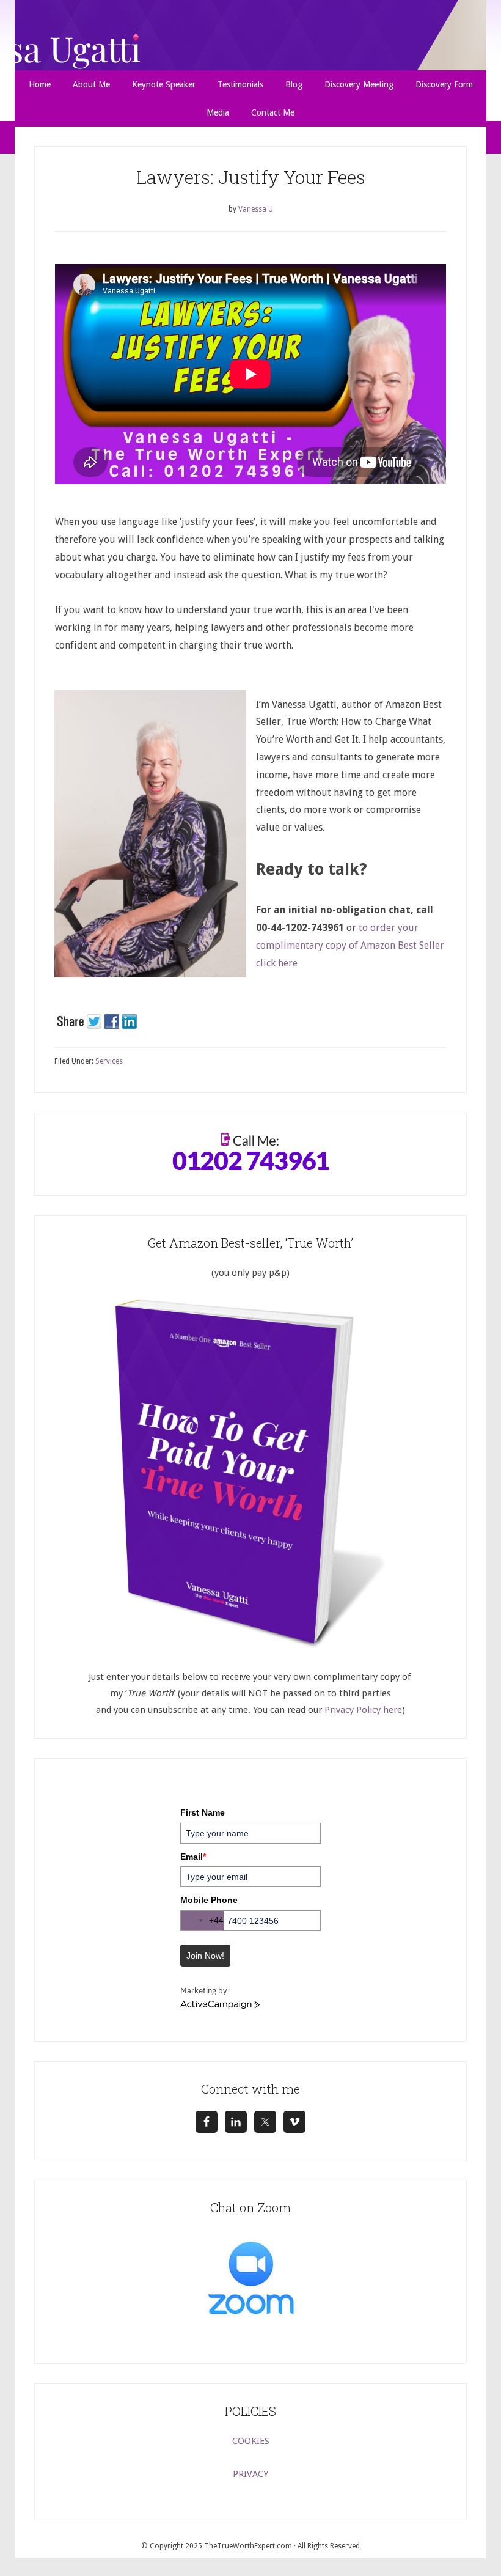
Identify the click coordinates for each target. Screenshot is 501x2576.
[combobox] (202, 1921)
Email (193, 1857)
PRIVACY (250, 2474)
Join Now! (205, 1956)
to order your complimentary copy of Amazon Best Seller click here (350, 945)
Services (109, 1061)
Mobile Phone (209, 1900)
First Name (203, 1812)
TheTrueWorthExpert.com (248, 2546)
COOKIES (251, 2441)
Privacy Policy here (363, 1710)
